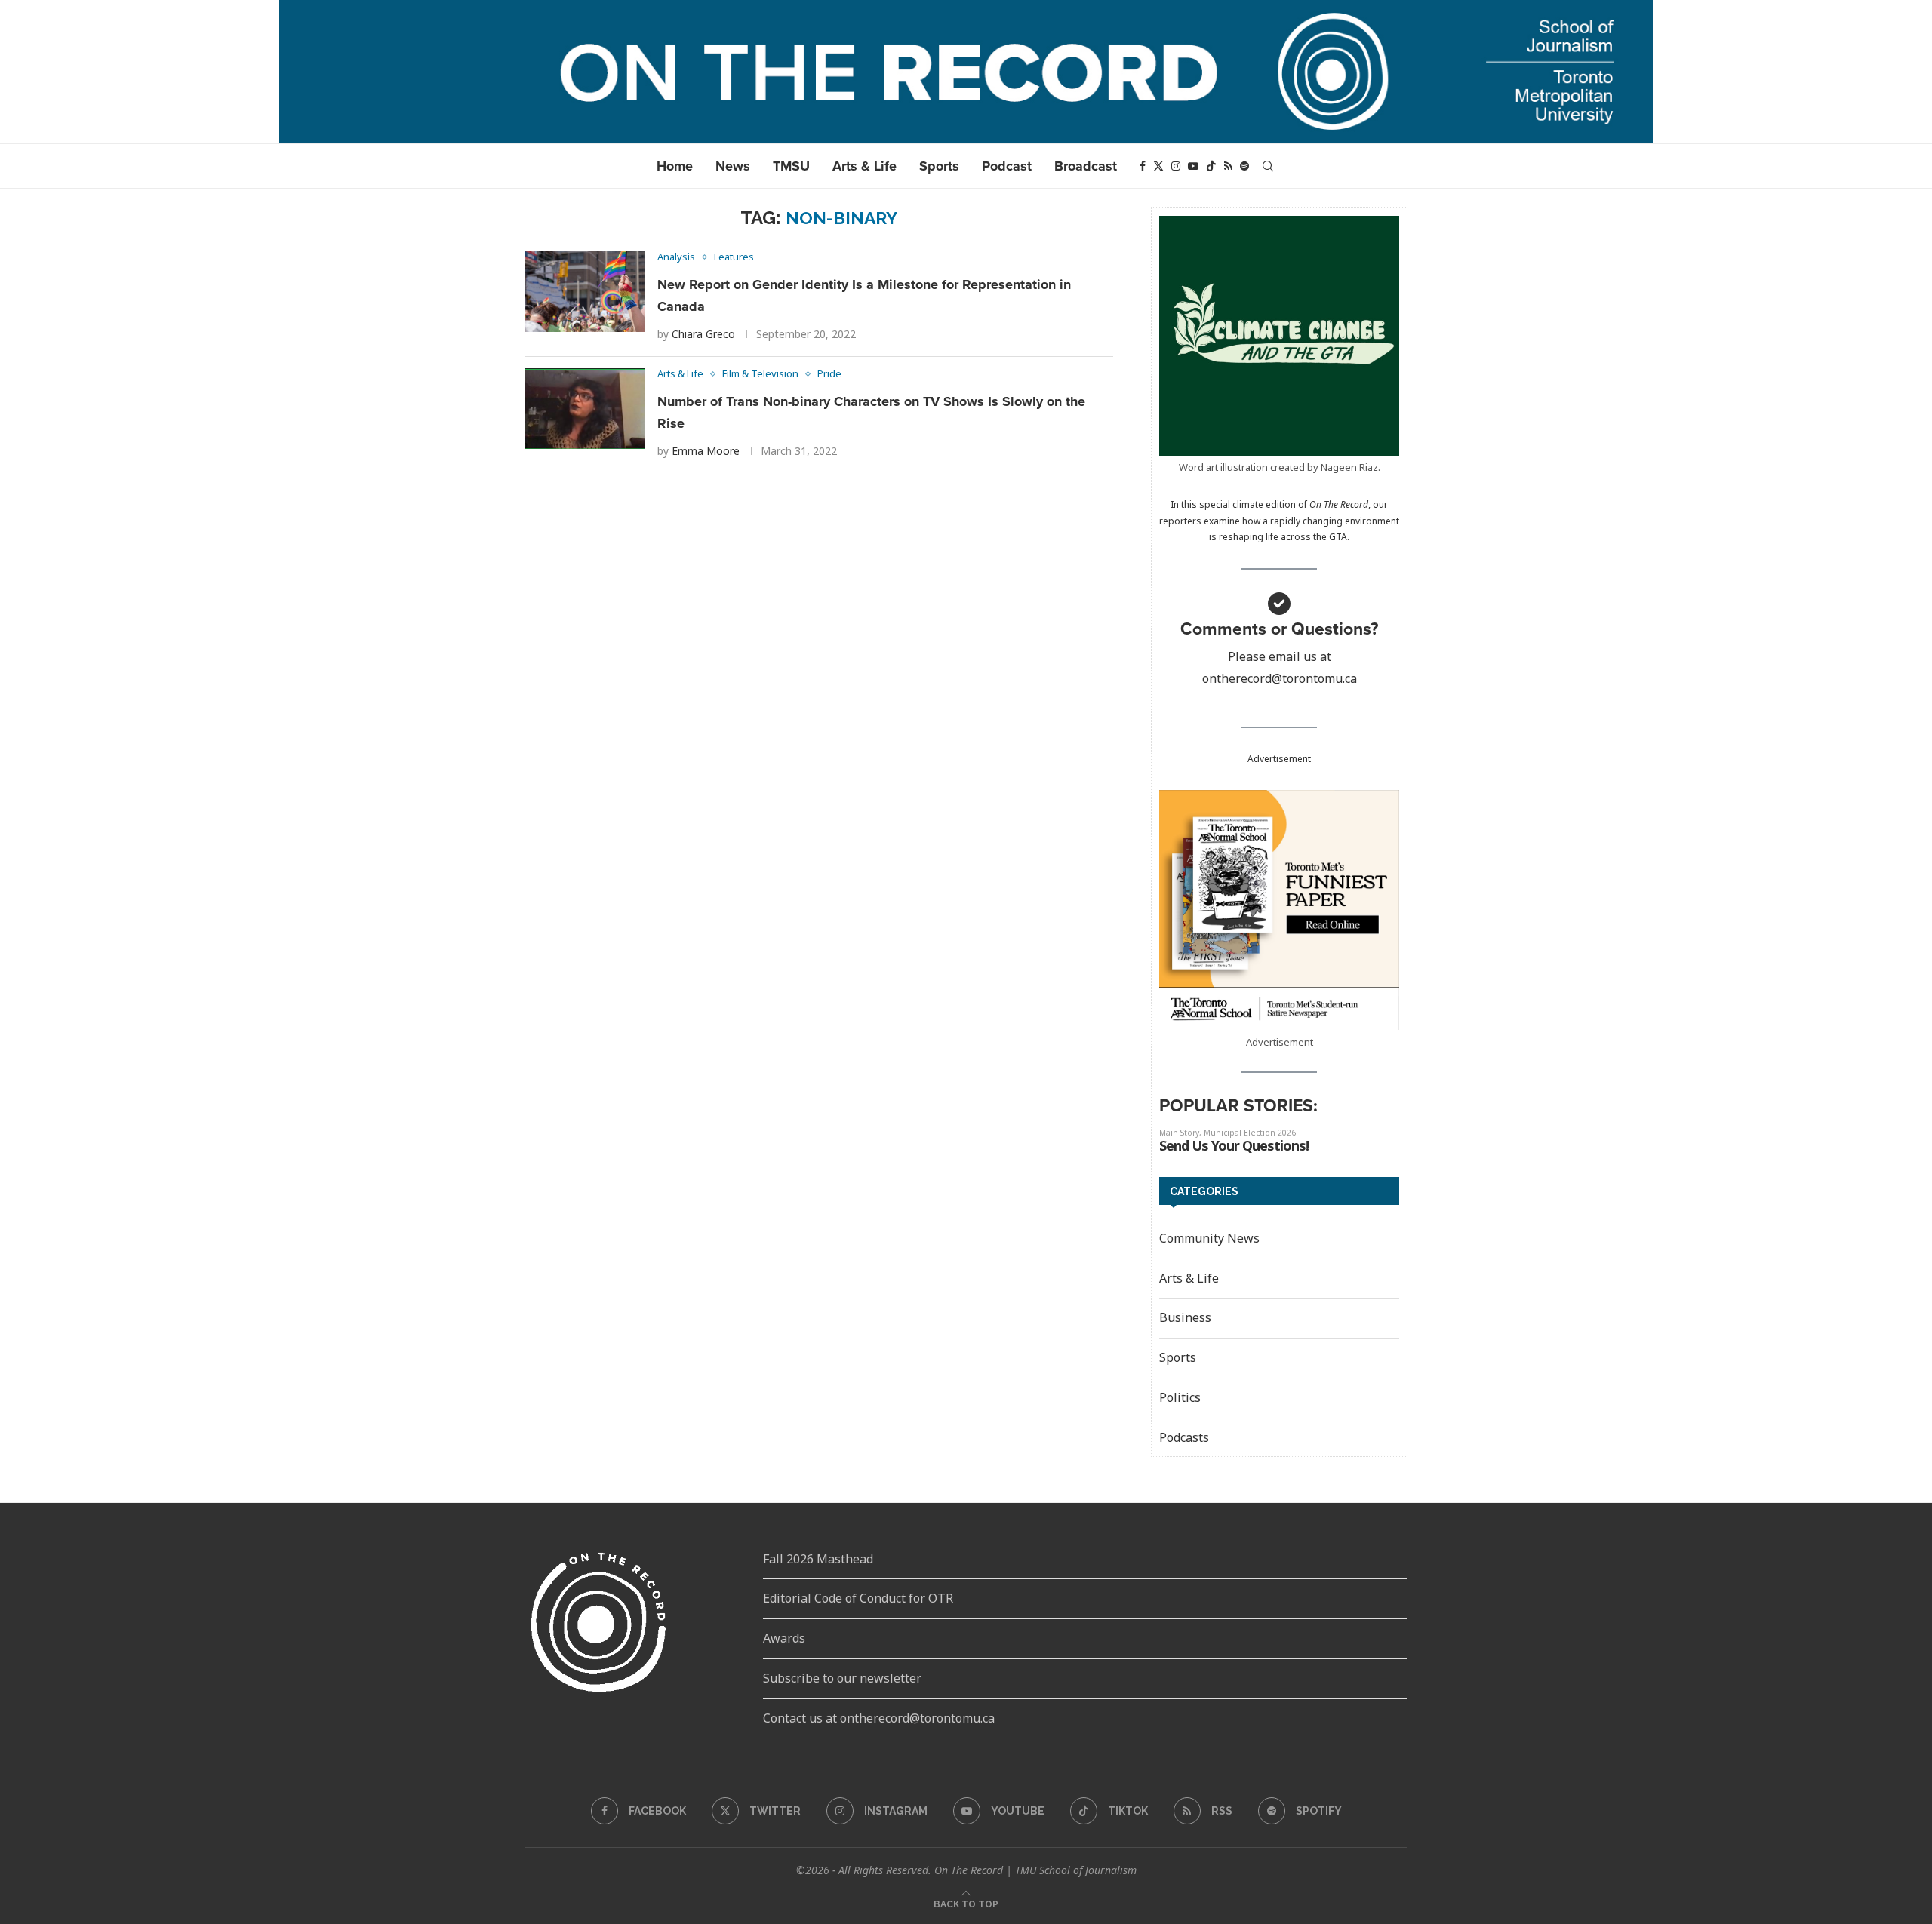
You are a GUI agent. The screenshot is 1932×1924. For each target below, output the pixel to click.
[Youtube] (1193, 166)
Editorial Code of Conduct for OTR (858, 1598)
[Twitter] (1158, 166)
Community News (1209, 1238)
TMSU (791, 166)
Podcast (1007, 166)
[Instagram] (1176, 166)
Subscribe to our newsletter (842, 1678)
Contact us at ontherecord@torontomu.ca (879, 1718)
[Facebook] (1143, 166)
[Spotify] (1244, 166)
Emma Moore (706, 451)
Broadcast (1086, 166)
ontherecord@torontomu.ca (1280, 678)
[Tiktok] (1211, 166)
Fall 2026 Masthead (818, 1559)
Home (675, 166)
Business (1185, 1317)
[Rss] (1228, 166)
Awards (784, 1638)
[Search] (1268, 166)
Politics (1180, 1397)
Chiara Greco (703, 334)
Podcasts (1184, 1437)
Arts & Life (864, 166)
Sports (939, 166)
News (733, 166)
